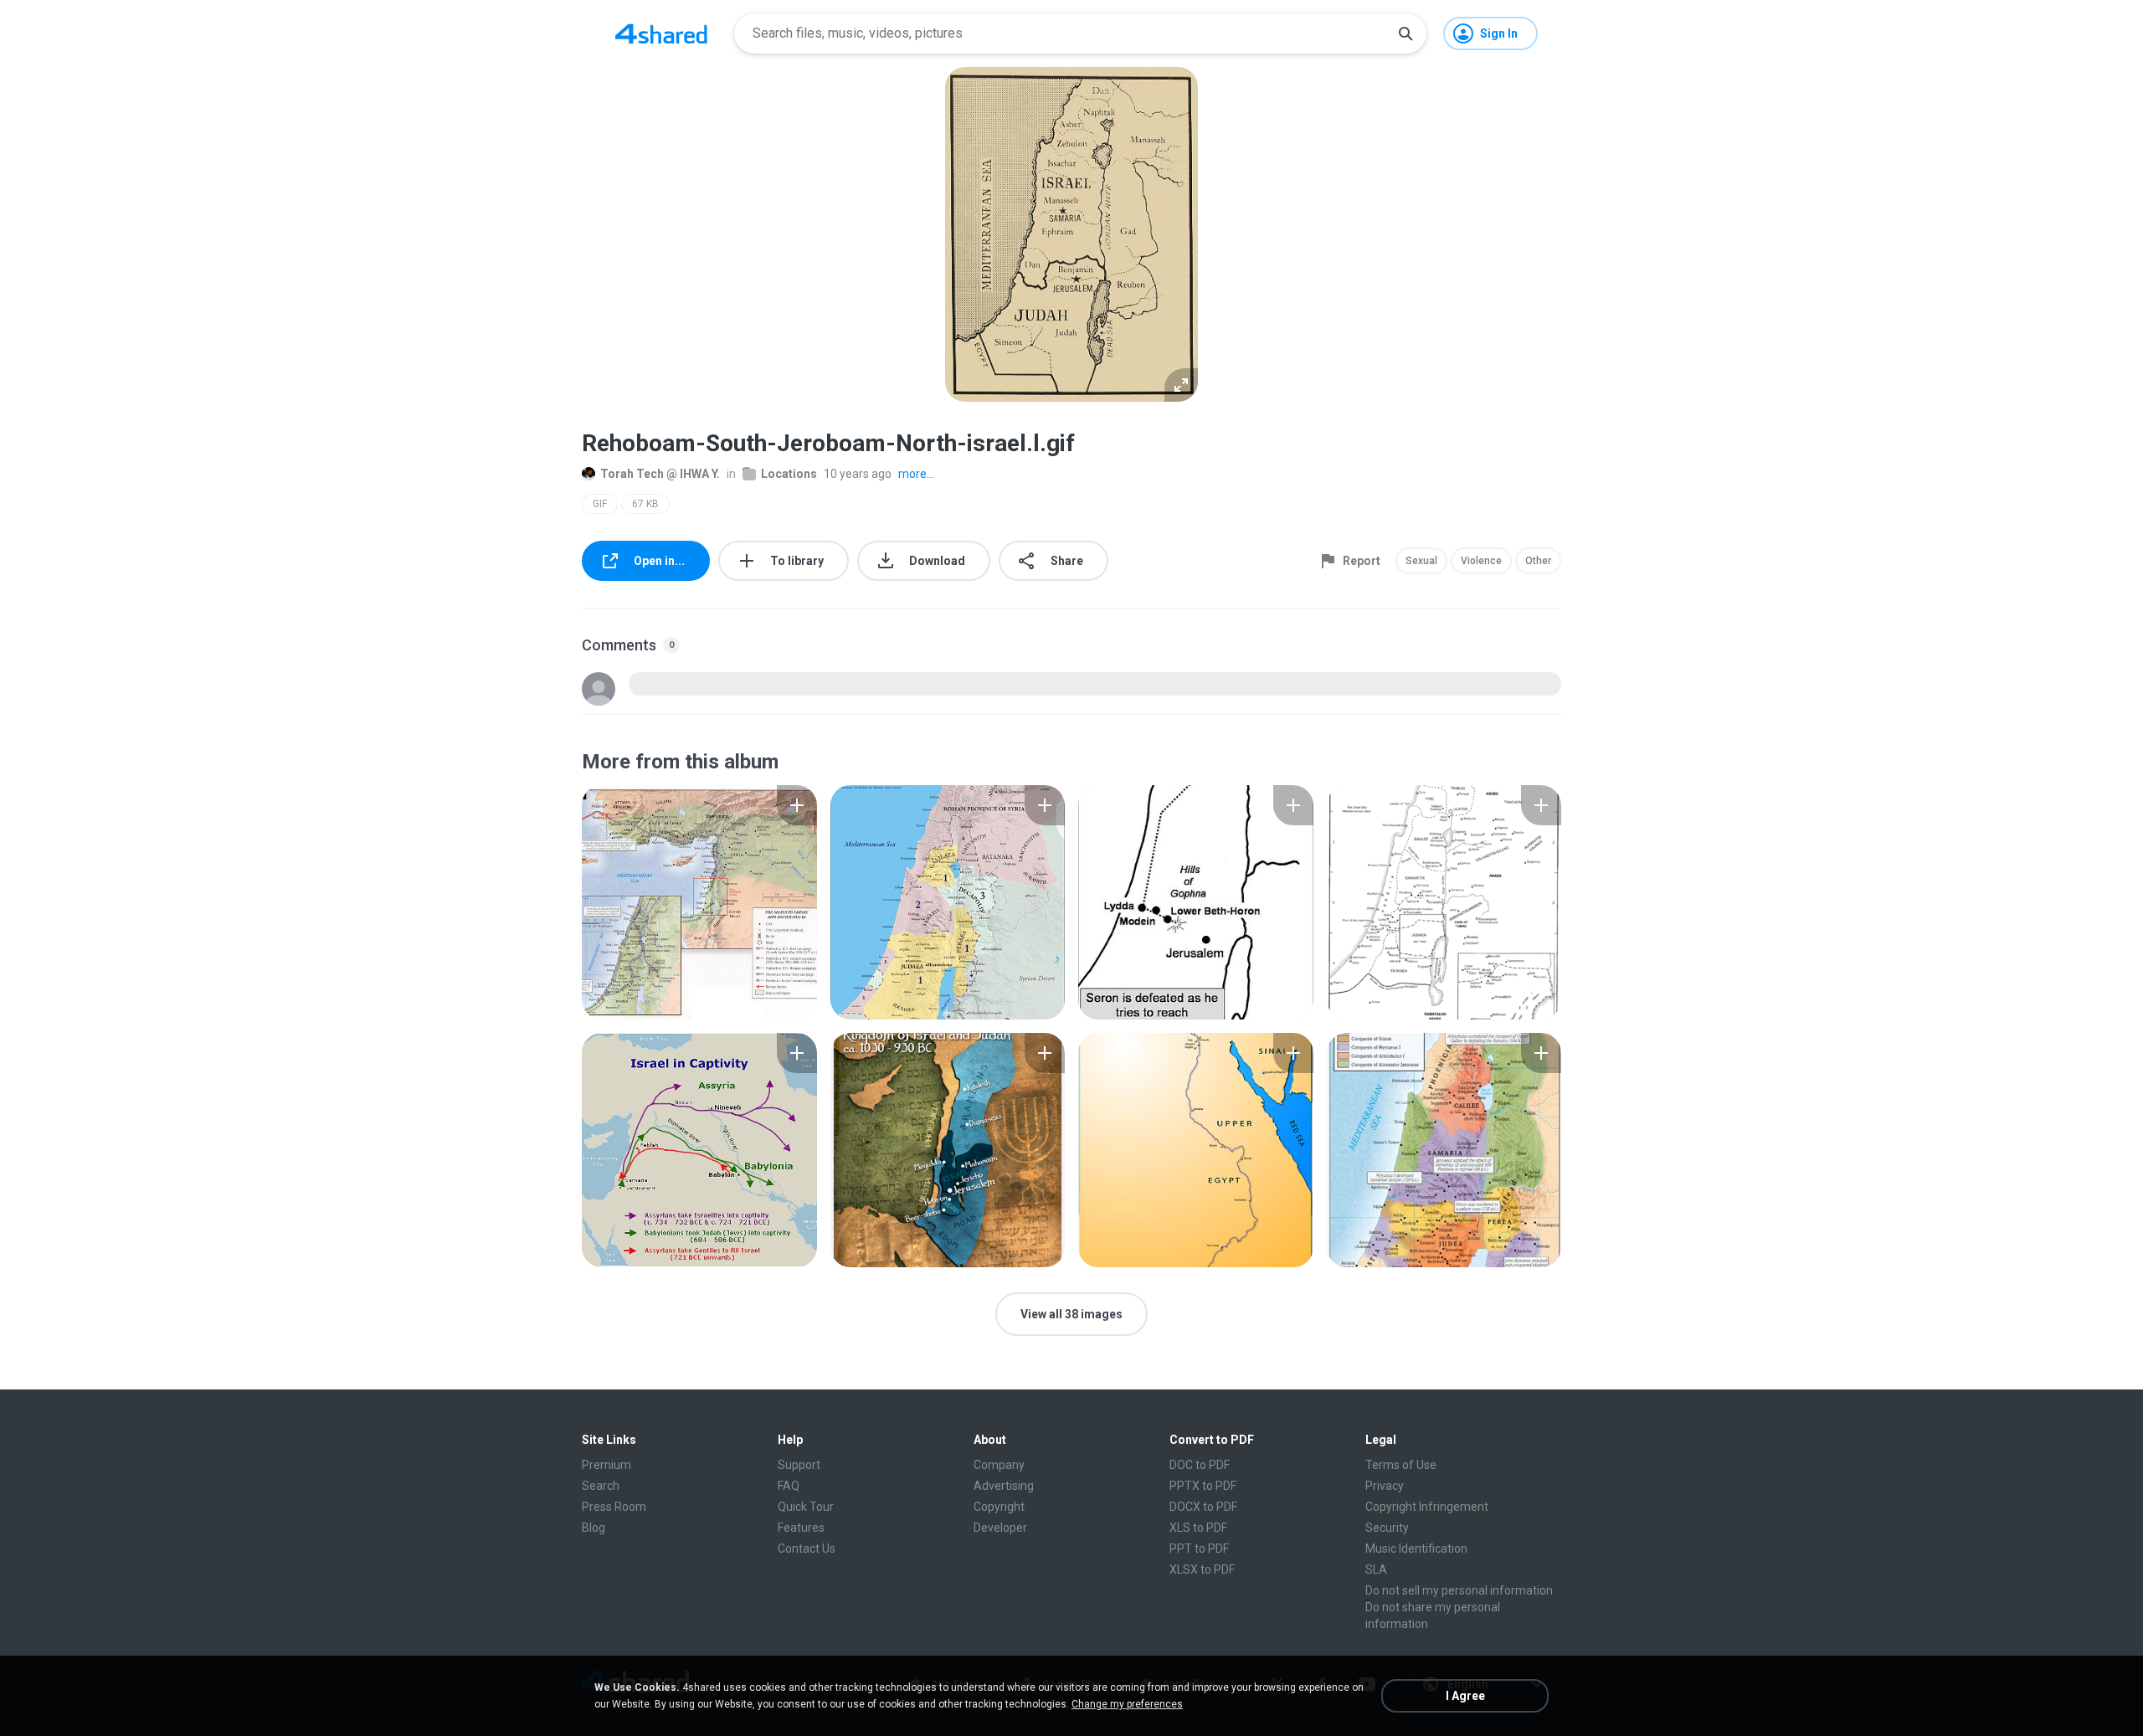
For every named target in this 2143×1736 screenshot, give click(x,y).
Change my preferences (1127, 1704)
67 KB (645, 504)
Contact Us (807, 1549)
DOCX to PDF (1203, 1507)
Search (601, 1486)
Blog (594, 1528)
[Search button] (1406, 33)
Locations (789, 474)
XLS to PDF (1198, 1528)
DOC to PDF (1200, 1465)
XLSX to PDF (1202, 1569)
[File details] (699, 902)
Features (801, 1528)
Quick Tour (806, 1507)
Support (799, 1465)
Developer (1000, 1528)
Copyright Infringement (1427, 1507)
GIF (600, 504)
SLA (1376, 1569)
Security (1387, 1528)
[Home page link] (661, 33)
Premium (606, 1465)
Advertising (1004, 1486)
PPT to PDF (1199, 1549)
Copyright (999, 1507)
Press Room (614, 1507)
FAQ (789, 1486)
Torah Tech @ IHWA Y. (660, 474)
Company (999, 1465)
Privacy (1385, 1486)
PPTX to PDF (1203, 1486)
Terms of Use (1401, 1465)
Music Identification (1416, 1549)
